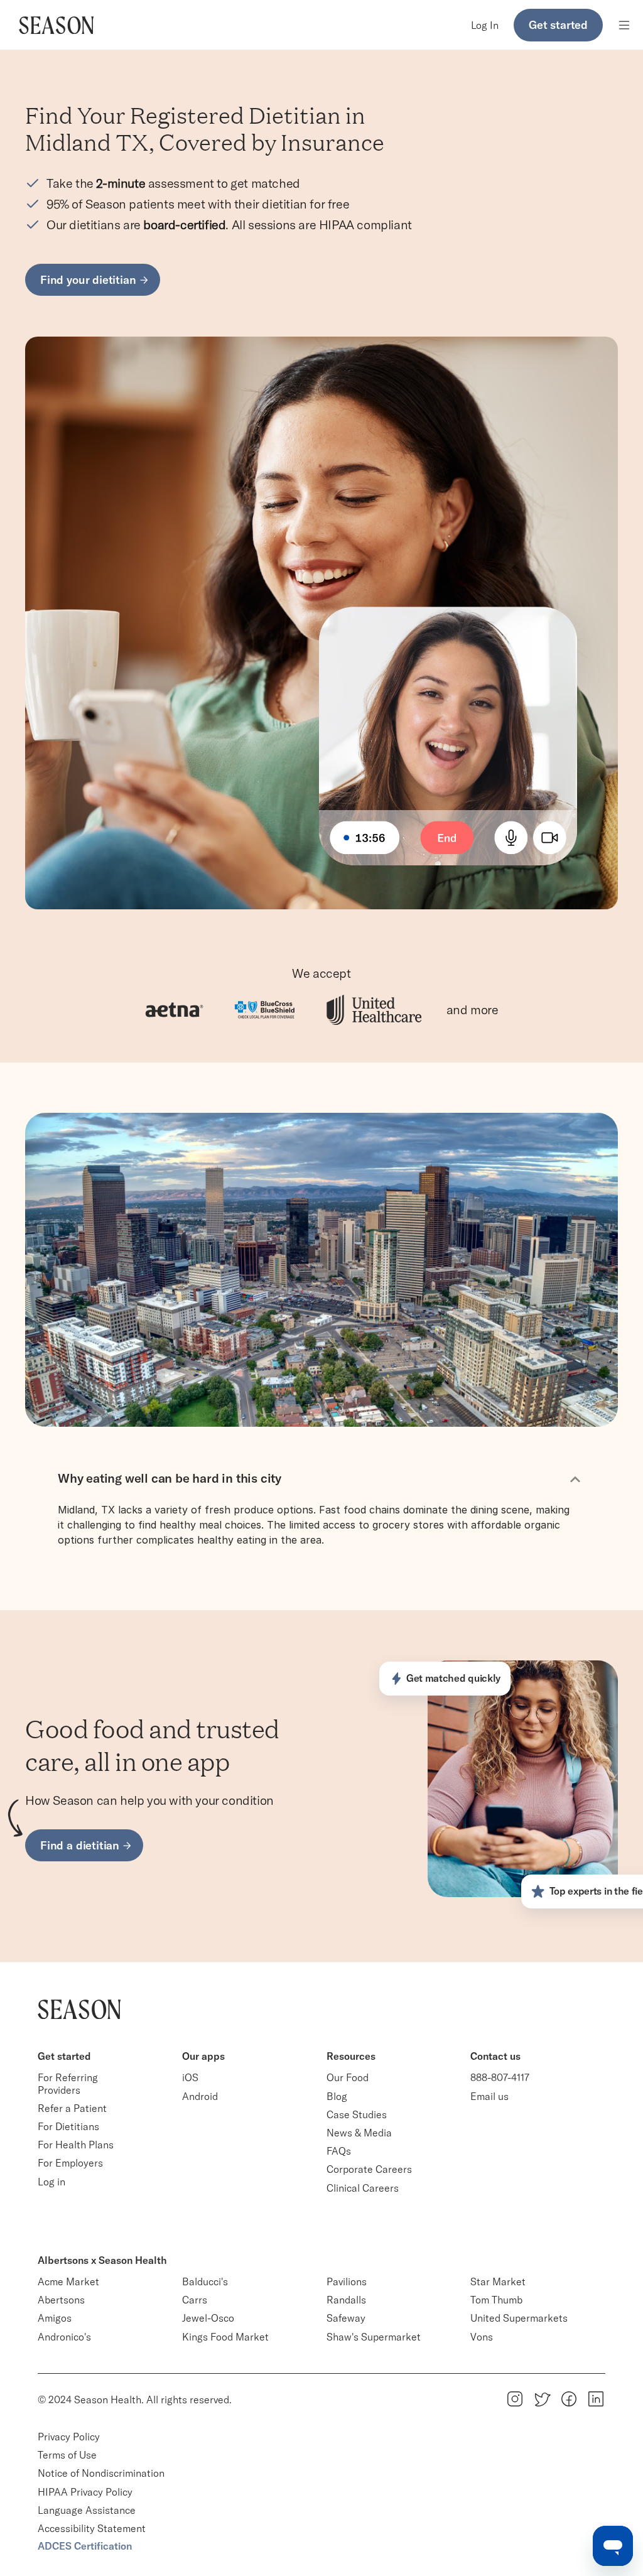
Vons (482, 2337)
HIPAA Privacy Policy (85, 2492)
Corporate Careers (369, 2169)
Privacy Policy (69, 2437)
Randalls (346, 2300)
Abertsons (61, 2300)
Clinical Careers (363, 2188)
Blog (337, 2096)
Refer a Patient (72, 2108)
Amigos (55, 2318)
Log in (51, 2182)
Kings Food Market (225, 2337)
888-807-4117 (500, 2077)
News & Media (359, 2133)
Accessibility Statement (92, 2528)
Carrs (195, 2300)
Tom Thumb (496, 2300)
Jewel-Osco (208, 2318)
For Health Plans (76, 2145)
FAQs (339, 2151)
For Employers (70, 2163)
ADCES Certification (85, 2546)
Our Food (348, 2077)
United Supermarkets (519, 2318)
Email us (489, 2096)
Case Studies (357, 2114)
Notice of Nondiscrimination (102, 2473)
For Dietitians (68, 2126)
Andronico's (64, 2337)
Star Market (498, 2281)
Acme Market (68, 2281)
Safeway (346, 2318)
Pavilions (347, 2281)
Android (200, 2096)
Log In (485, 25)
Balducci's (205, 2281)
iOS (190, 2077)
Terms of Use (67, 2455)
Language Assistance (87, 2510)
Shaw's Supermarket (374, 2337)
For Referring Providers (69, 2083)
